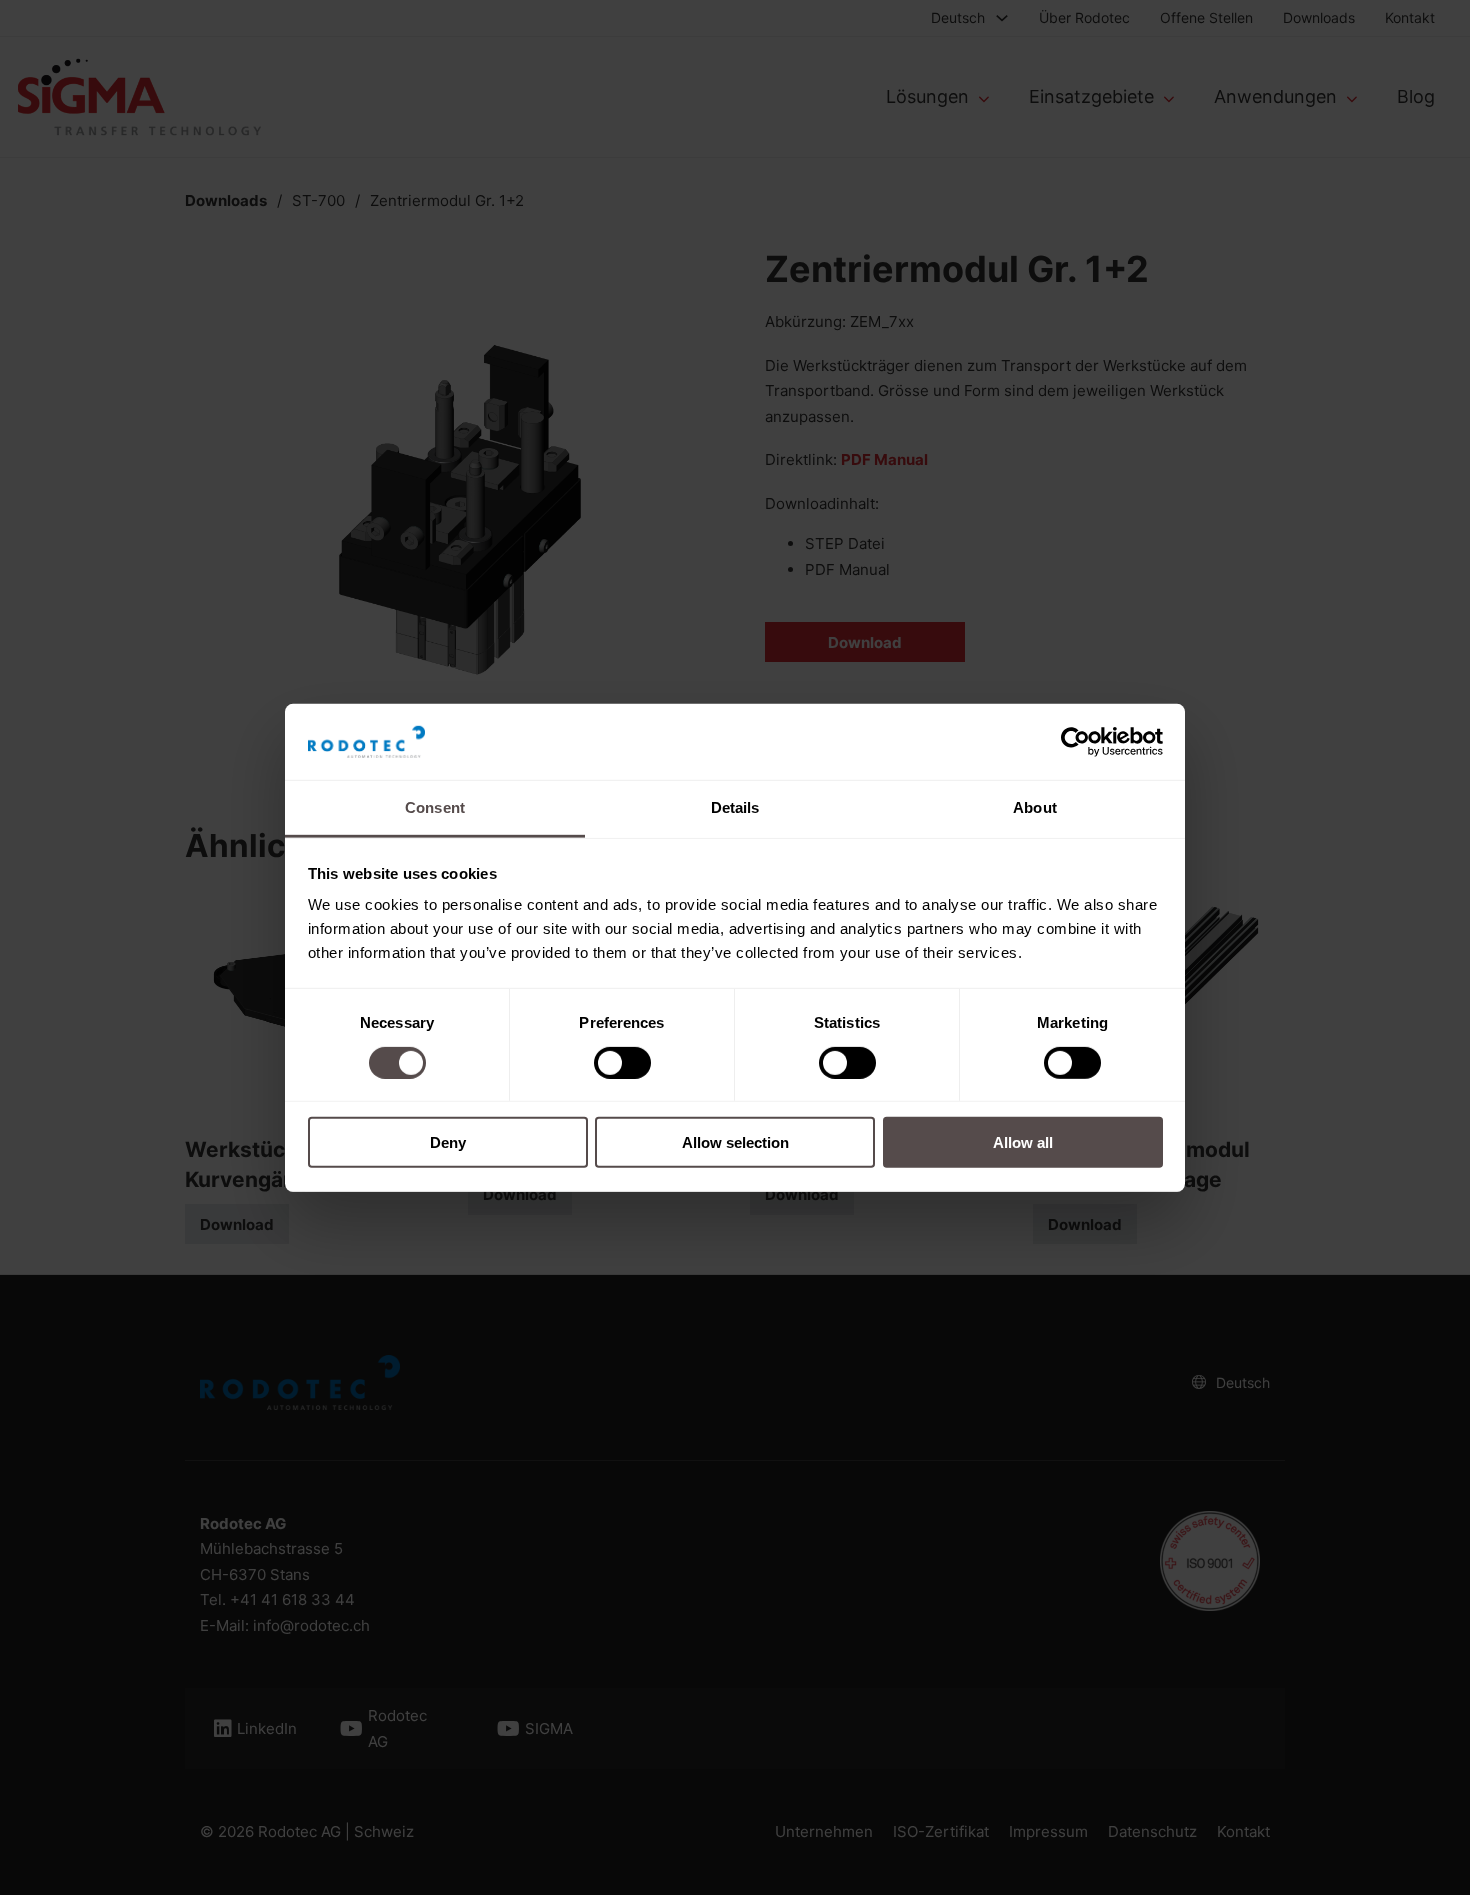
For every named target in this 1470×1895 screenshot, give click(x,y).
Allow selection (735, 1142)
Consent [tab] (435, 807)
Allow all (1023, 1142)
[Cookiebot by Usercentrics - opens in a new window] (1075, 742)
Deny (448, 1142)
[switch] (622, 1062)
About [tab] (1035, 807)
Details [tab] (735, 807)
